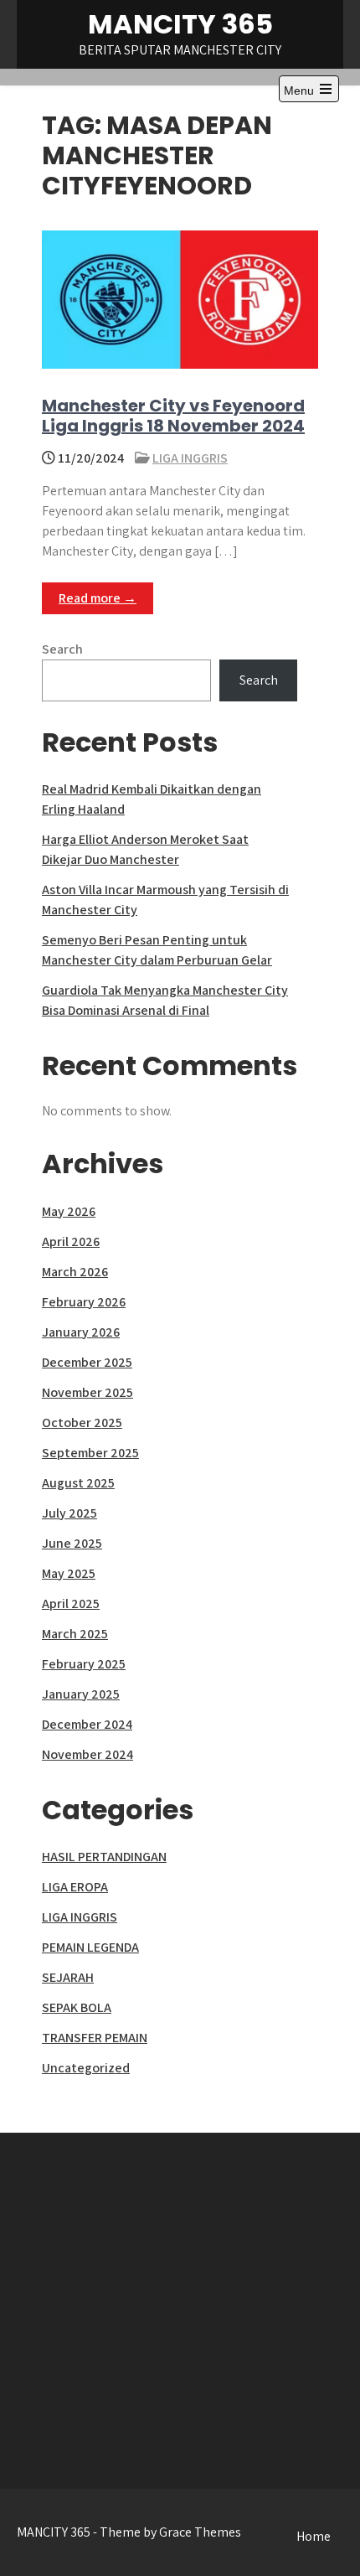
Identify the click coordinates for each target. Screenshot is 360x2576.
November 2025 (87, 1392)
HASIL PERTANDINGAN (104, 1857)
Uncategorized (86, 2068)
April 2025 (71, 1604)
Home (314, 2536)
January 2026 (81, 1332)
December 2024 (87, 1724)
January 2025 (81, 1694)
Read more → (98, 598)
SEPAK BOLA (77, 2007)
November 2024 (87, 1754)
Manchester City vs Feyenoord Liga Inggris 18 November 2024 (173, 416)
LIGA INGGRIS (190, 458)
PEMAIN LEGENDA (90, 1947)
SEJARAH (68, 1977)
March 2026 (75, 1272)
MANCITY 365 (180, 24)
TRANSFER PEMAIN (95, 2038)
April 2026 (71, 1241)
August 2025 (78, 1483)
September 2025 (90, 1453)
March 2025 (75, 1634)
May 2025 (69, 1573)
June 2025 (72, 1543)
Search (62, 649)
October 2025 (82, 1422)
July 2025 (69, 1513)
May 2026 (69, 1211)
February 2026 (84, 1302)
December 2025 (87, 1362)
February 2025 (84, 1664)
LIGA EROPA (75, 1887)
